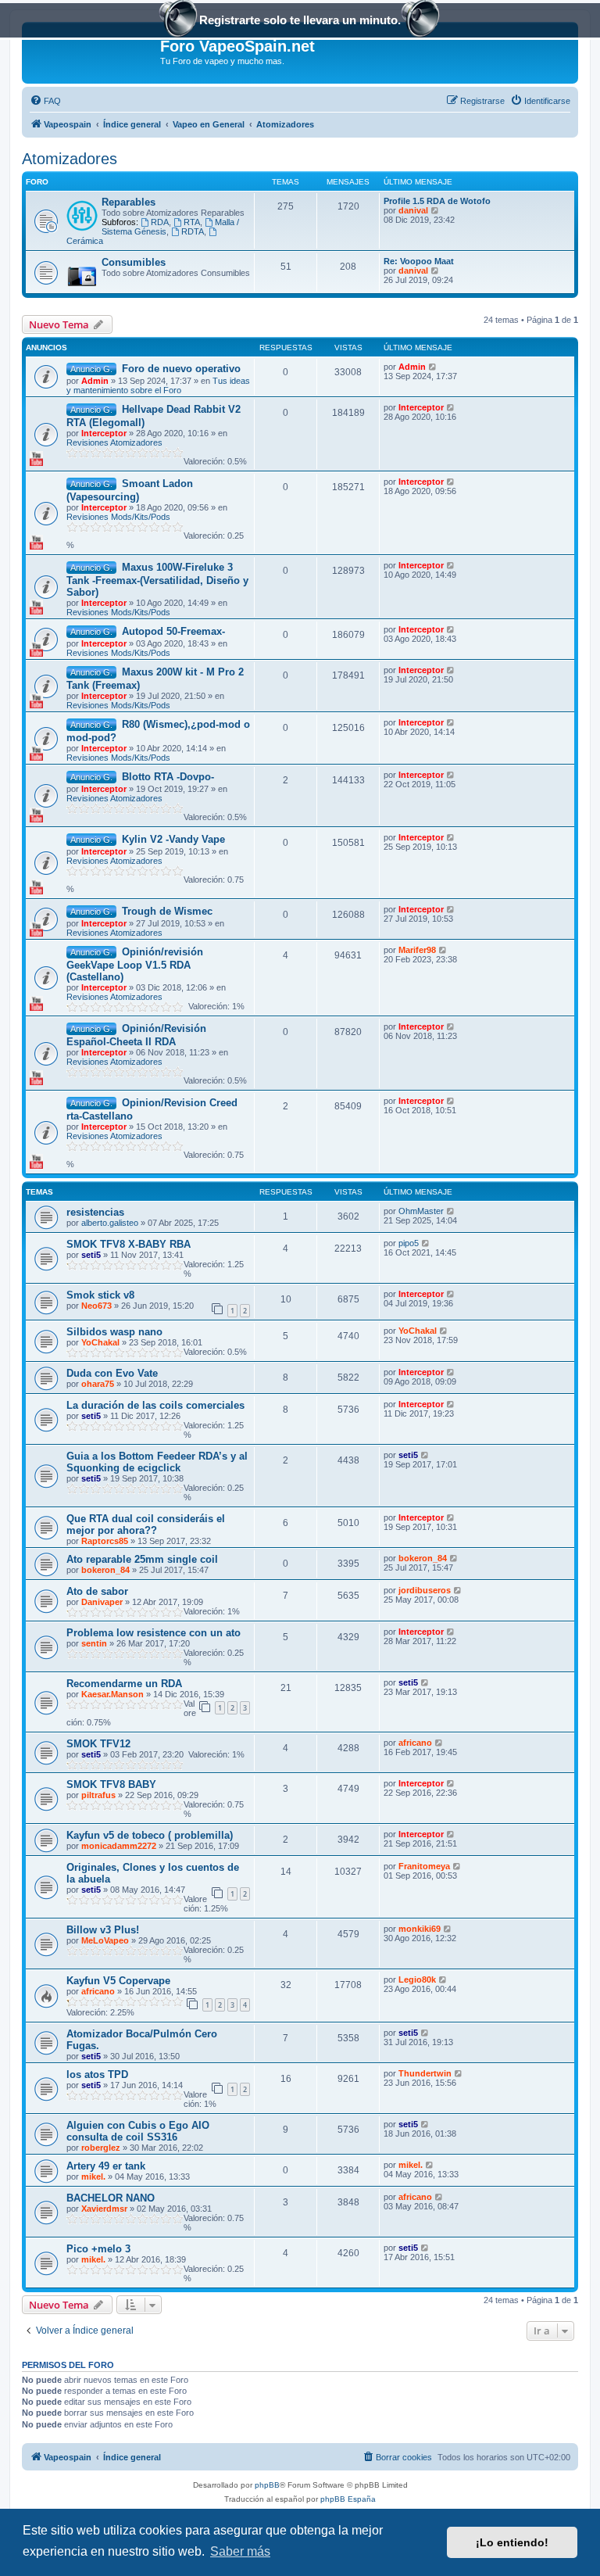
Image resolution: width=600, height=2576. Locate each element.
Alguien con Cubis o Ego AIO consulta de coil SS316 (138, 2131)
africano (415, 1743)
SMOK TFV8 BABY (111, 1784)
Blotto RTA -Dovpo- (168, 777)
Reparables (129, 202)
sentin (94, 1643)
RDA (160, 222)
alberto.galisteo (110, 1223)
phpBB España (348, 2499)
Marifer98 (417, 950)
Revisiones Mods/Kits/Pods (118, 517)
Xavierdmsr (104, 2209)
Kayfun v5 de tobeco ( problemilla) (150, 1835)
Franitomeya (424, 1866)
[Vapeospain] (93, 51)
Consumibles (134, 262)
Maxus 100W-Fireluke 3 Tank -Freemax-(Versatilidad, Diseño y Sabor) (157, 580)
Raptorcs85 (105, 1541)
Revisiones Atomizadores (114, 442)
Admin (95, 381)
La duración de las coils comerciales (155, 1405)
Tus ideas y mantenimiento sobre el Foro (158, 385)
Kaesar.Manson (112, 1694)
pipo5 (409, 1243)
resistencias (95, 1212)
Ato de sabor (97, 1591)
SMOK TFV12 (98, 1744)
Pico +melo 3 (98, 2249)
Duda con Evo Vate (112, 1373)
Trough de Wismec (167, 911)
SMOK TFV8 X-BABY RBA (129, 1244)
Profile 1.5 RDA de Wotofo (437, 201)
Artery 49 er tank (106, 2166)
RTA (192, 222)
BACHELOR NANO (111, 2198)
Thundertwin (425, 2073)
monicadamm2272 (119, 1846)
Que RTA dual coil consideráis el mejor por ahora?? (146, 1524)
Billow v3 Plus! (103, 1930)
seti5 (91, 1255)
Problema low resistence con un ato (154, 1633)
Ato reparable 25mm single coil (142, 1559)
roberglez (101, 2148)
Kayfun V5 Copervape (118, 1981)
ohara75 (98, 1384)
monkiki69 (420, 1929)
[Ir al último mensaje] (433, 367)
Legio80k (417, 1979)
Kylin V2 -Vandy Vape (173, 839)
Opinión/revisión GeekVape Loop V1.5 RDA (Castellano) (135, 964)
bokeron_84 (105, 1570)
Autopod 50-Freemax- (173, 631)
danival (413, 210)
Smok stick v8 (100, 1295)
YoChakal (100, 1342)
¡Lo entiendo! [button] (512, 2542)
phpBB (267, 2485)
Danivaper (102, 1602)
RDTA (193, 231)
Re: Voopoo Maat (419, 261)
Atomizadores (70, 159)
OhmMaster (421, 1211)
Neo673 (96, 1306)
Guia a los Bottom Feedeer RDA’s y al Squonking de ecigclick (157, 1462)
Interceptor (104, 433)
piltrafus (98, 1795)
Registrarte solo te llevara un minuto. (300, 20)
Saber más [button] (240, 2551)
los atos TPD (97, 2074)
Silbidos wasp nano (114, 1332)
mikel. (93, 2177)
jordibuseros (425, 1590)
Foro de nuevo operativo (181, 369)
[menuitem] (45, 101)
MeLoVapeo (105, 1940)
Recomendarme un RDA (124, 1684)
